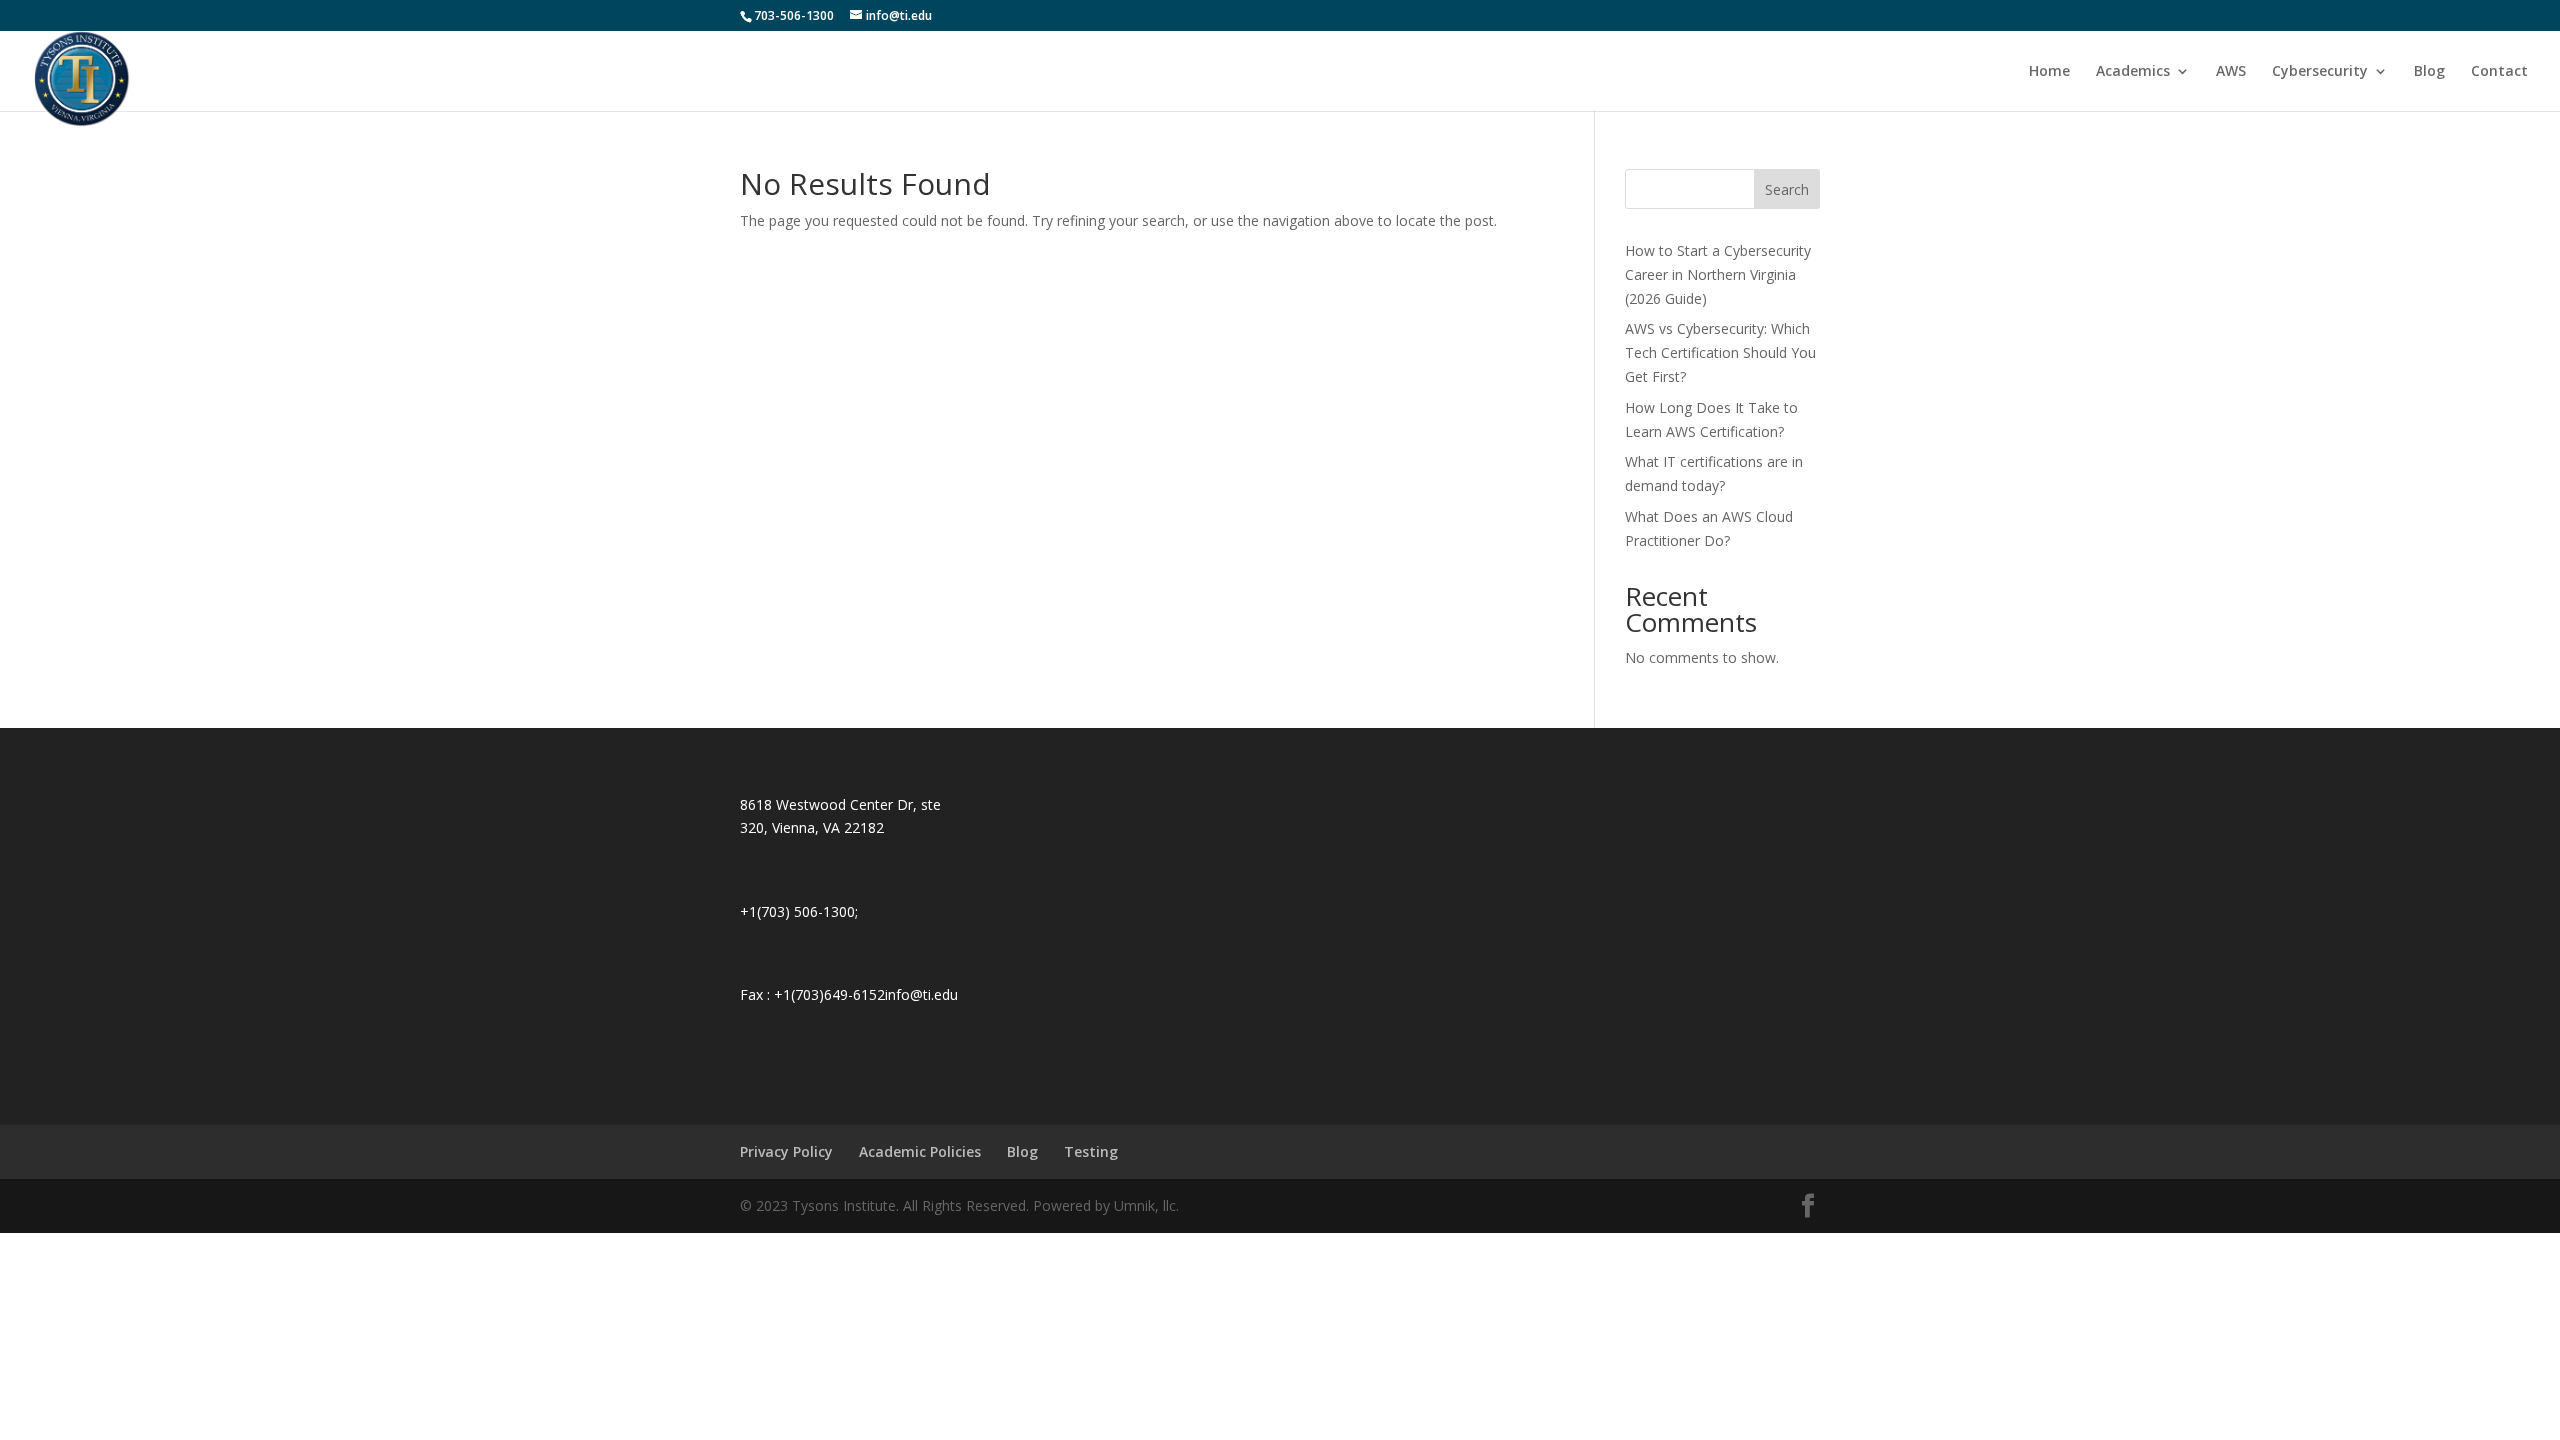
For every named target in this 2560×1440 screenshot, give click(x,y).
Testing (1091, 1151)
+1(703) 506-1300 (797, 911)
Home (2049, 72)
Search (1787, 189)
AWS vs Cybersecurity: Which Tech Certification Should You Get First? (1720, 352)
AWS (2231, 72)
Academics (2133, 72)
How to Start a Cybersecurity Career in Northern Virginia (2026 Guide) (1718, 274)
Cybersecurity (2320, 72)
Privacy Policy (786, 1151)
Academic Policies (920, 1151)
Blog (2429, 72)
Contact (2499, 72)
